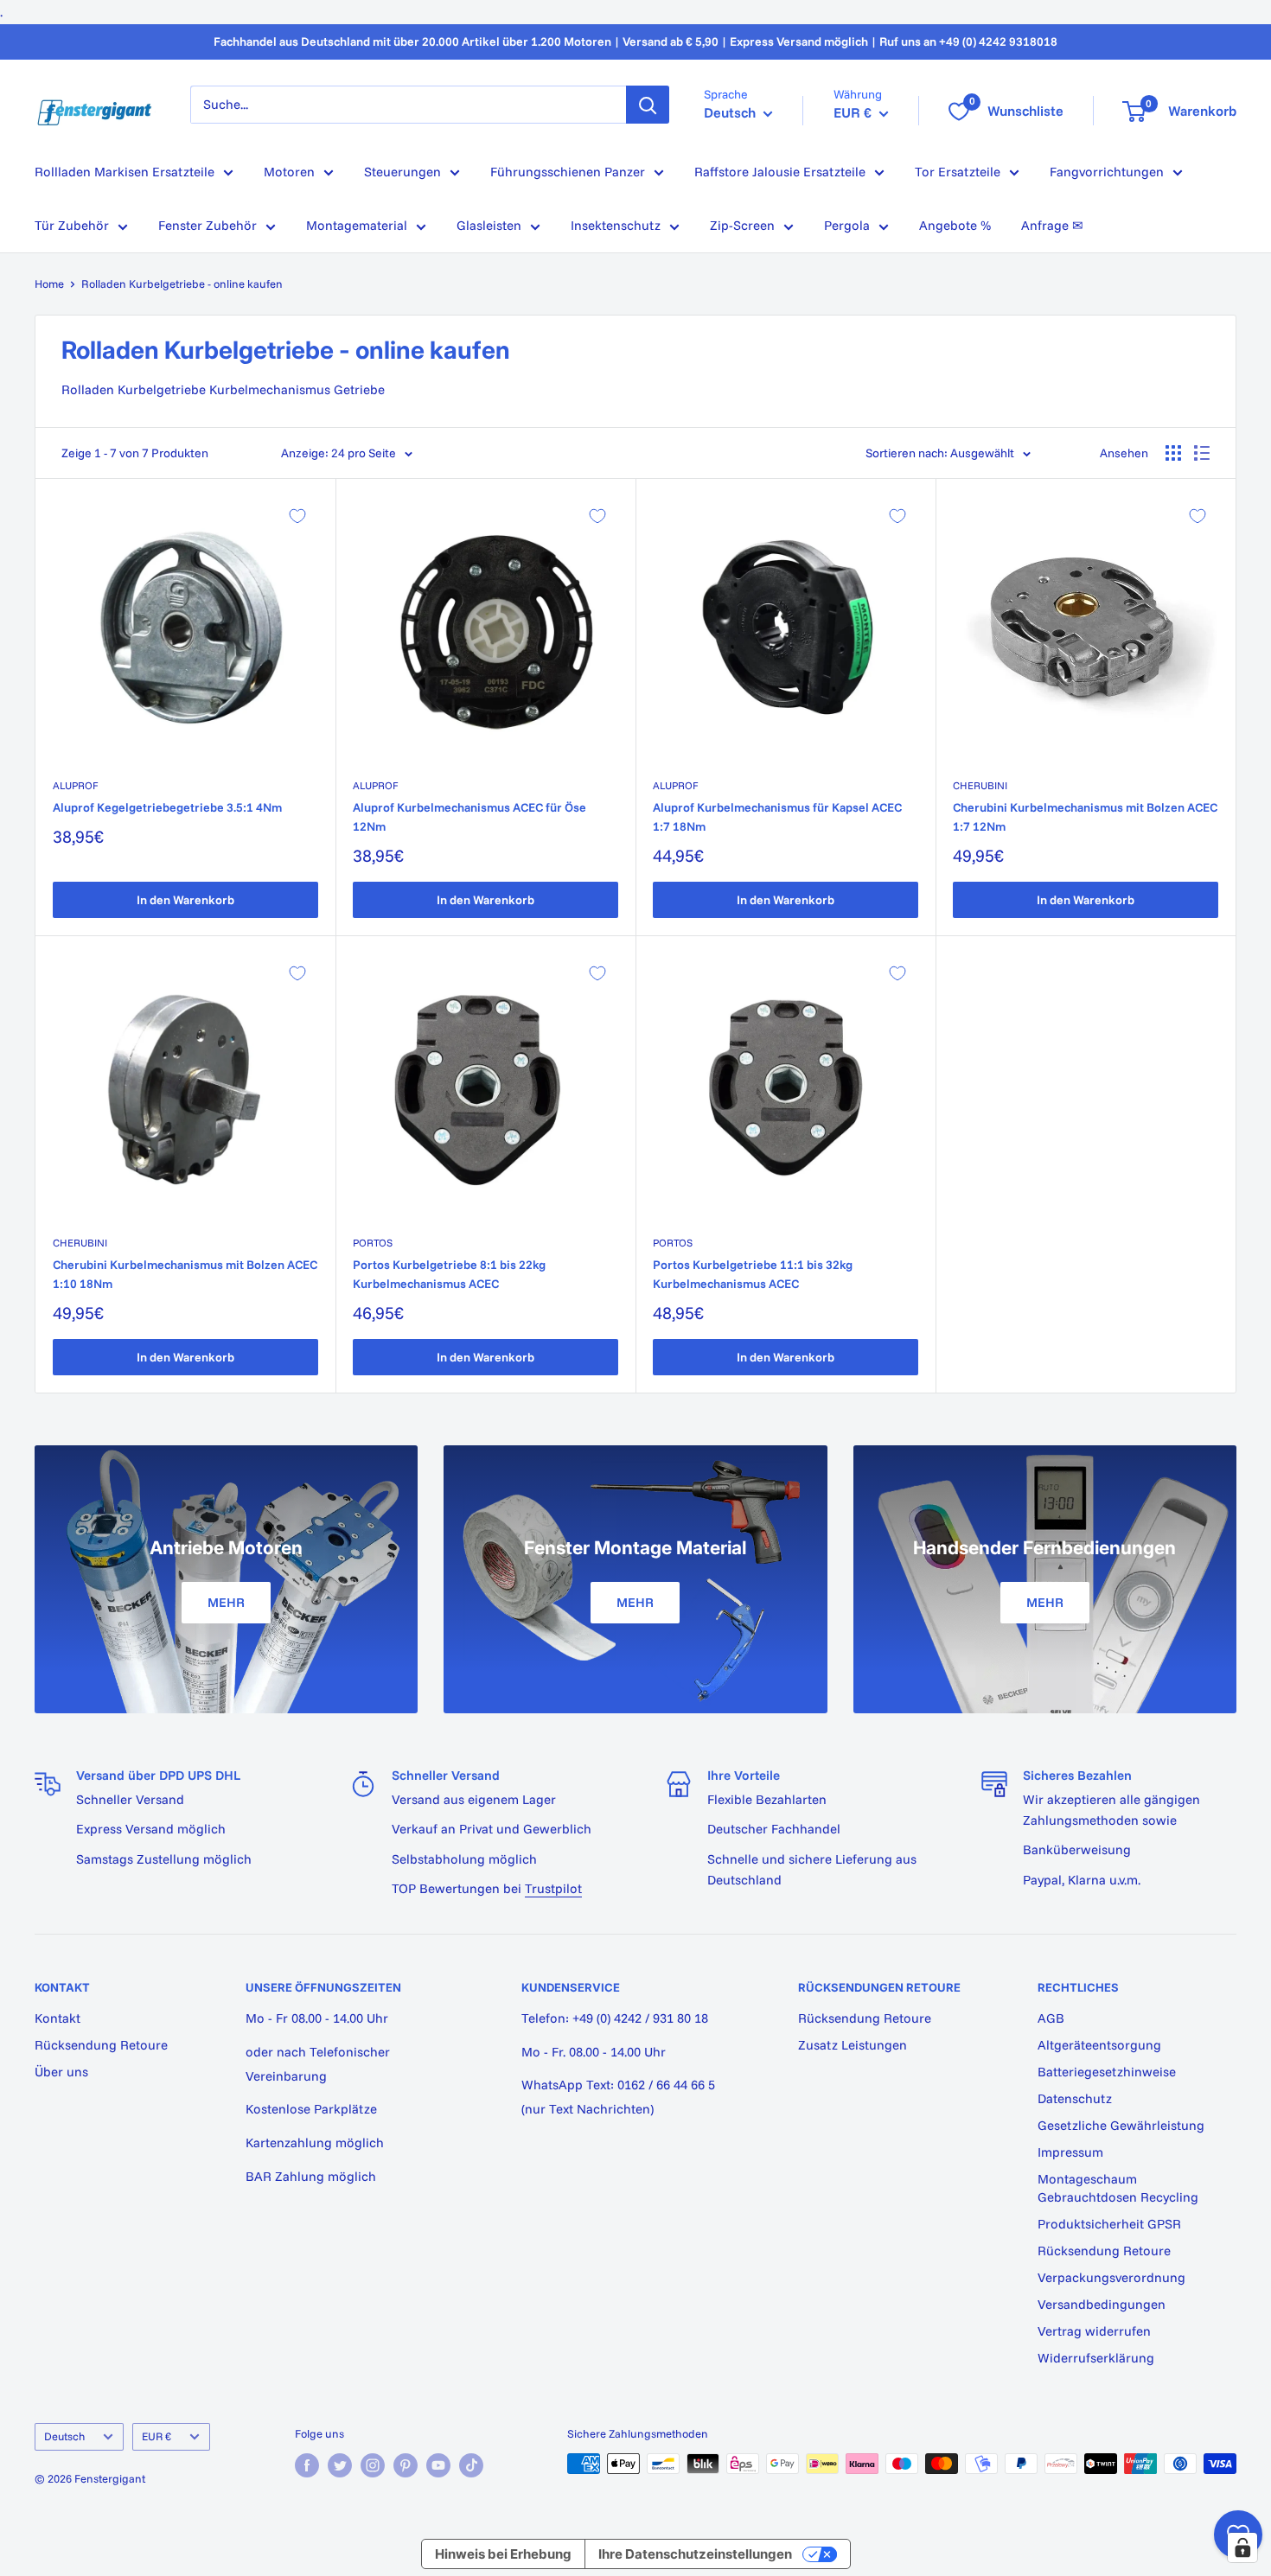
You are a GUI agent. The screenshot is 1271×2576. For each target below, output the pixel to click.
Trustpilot (553, 1888)
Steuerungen (402, 172)
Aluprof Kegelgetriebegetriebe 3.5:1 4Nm (167, 807)
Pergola (847, 225)
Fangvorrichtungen (1107, 172)
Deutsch (64, 2436)
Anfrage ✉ (1052, 225)
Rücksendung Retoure (101, 2045)
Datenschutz (1075, 2098)
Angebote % (955, 225)
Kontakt (57, 2018)
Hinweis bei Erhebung (503, 2554)
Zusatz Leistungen (853, 2045)
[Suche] (648, 105)
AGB (1051, 2018)
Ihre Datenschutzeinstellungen (695, 2554)
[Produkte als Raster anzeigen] (1173, 453)
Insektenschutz (616, 225)
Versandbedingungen (1102, 2304)
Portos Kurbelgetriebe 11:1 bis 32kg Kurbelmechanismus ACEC (753, 1274)
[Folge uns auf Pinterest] (406, 2465)
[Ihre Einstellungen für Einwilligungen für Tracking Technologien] (1242, 2547)
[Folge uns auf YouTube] (438, 2465)
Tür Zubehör (72, 225)
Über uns (61, 2072)
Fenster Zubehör (208, 225)
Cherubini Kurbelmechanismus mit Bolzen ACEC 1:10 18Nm (185, 1274)
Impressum (1070, 2152)
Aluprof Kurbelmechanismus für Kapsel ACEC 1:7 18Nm (777, 817)
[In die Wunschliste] (297, 516)
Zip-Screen (742, 225)
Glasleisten (489, 225)
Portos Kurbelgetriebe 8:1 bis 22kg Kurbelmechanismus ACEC (449, 1274)
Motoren (289, 172)
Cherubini (980, 785)
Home (49, 284)
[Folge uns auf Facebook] (307, 2465)
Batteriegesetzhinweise (1107, 2072)
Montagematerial (357, 225)
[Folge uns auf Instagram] (373, 2465)
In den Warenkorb (185, 900)
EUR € (156, 2436)
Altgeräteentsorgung (1099, 2045)
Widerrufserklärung (1096, 2358)
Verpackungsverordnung (1111, 2277)
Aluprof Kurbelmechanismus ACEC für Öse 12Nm (469, 817)
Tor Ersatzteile (958, 172)
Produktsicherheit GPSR (1109, 2224)
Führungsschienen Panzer (568, 172)
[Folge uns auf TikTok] (471, 2465)
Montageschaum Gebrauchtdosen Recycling (1118, 2188)
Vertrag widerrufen (1094, 2331)
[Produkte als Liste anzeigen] (1202, 453)
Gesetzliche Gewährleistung (1121, 2125)
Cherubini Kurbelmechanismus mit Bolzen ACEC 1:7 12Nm (1085, 817)
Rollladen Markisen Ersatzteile (125, 172)
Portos (373, 1243)
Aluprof (75, 785)
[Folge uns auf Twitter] (340, 2465)
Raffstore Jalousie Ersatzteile (780, 172)
